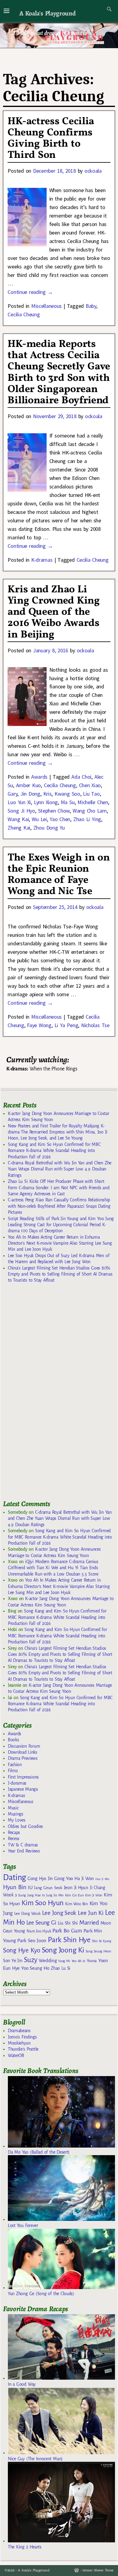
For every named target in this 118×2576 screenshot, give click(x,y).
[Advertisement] (48, 1394)
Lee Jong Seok (59, 1913)
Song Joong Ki (63, 1950)
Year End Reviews (24, 1851)
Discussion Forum (24, 1746)
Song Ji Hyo (21, 811)
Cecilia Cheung (24, 314)
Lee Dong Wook (27, 1914)
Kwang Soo (67, 794)
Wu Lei (39, 819)
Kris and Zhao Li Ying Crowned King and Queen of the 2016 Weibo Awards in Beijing (54, 612)
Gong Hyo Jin (40, 1879)
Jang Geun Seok (48, 1888)
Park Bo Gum (67, 1931)
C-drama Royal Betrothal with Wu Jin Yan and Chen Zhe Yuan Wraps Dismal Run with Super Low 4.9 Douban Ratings (60, 1169)
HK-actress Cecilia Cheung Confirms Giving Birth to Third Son (51, 138)
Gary (12, 794)
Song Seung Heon (98, 1951)
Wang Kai (18, 819)
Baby (91, 306)
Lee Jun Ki (91, 1913)
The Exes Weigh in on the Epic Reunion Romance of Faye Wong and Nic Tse (59, 875)
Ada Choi (81, 777)
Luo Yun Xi (19, 802)
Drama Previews (23, 1758)
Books (13, 1740)
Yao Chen (60, 819)
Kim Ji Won (94, 1895)
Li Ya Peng (66, 1025)
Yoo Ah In (79, 1961)
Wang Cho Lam (90, 811)
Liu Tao (91, 794)
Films (13, 1771)
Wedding (48, 1960)
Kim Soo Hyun (43, 1903)
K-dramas (42, 560)
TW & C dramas (23, 1845)
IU (30, 1888)
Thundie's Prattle (23, 2049)
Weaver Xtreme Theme (98, 2570)
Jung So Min (55, 1895)
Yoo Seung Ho (35, 1968)
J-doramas (17, 1783)
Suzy (31, 1960)
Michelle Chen (93, 802)
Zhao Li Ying (87, 819)
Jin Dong (30, 794)
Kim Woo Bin (76, 1904)
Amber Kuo (29, 785)
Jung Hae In (36, 1895)
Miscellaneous (46, 306)
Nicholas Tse (95, 1025)
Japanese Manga (23, 1789)
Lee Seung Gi (41, 1923)
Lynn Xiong (46, 802)
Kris (48, 794)
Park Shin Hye (69, 1940)
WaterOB (16, 2055)
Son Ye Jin (13, 1961)
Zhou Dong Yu (49, 828)
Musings (16, 1814)
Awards (39, 777)
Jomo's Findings (22, 2037)
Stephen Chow (54, 811)
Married (89, 1922)
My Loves (17, 1820)
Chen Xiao (90, 785)
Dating (15, 1877)
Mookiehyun (19, 2043)
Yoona (92, 1961)
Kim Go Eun (74, 1895)
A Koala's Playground (47, 13)
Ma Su (68, 802)
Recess (14, 1839)
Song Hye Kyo (22, 1950)
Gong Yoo (64, 1878)
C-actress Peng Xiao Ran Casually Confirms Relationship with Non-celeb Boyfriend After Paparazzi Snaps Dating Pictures (59, 1206)
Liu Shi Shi (68, 1923)
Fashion (15, 1765)
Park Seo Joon (32, 1941)
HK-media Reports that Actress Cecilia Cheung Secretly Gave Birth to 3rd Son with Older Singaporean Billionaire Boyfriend (59, 373)
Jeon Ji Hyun (76, 1888)
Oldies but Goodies (25, 1826)
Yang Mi (64, 1961)
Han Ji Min (102, 1879)
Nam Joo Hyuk (39, 1931)
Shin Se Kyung (102, 1941)
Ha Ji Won (84, 1879)
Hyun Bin (15, 1887)
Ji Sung (20, 1895)
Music (13, 1808)
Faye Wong (39, 1025)
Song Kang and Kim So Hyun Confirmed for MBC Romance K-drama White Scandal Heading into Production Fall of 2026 (54, 1151)
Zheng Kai (19, 828)
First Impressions (23, 1777)
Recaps (14, 1832)
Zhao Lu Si (61, 1968)
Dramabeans (19, 2031)
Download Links (23, 1752)
